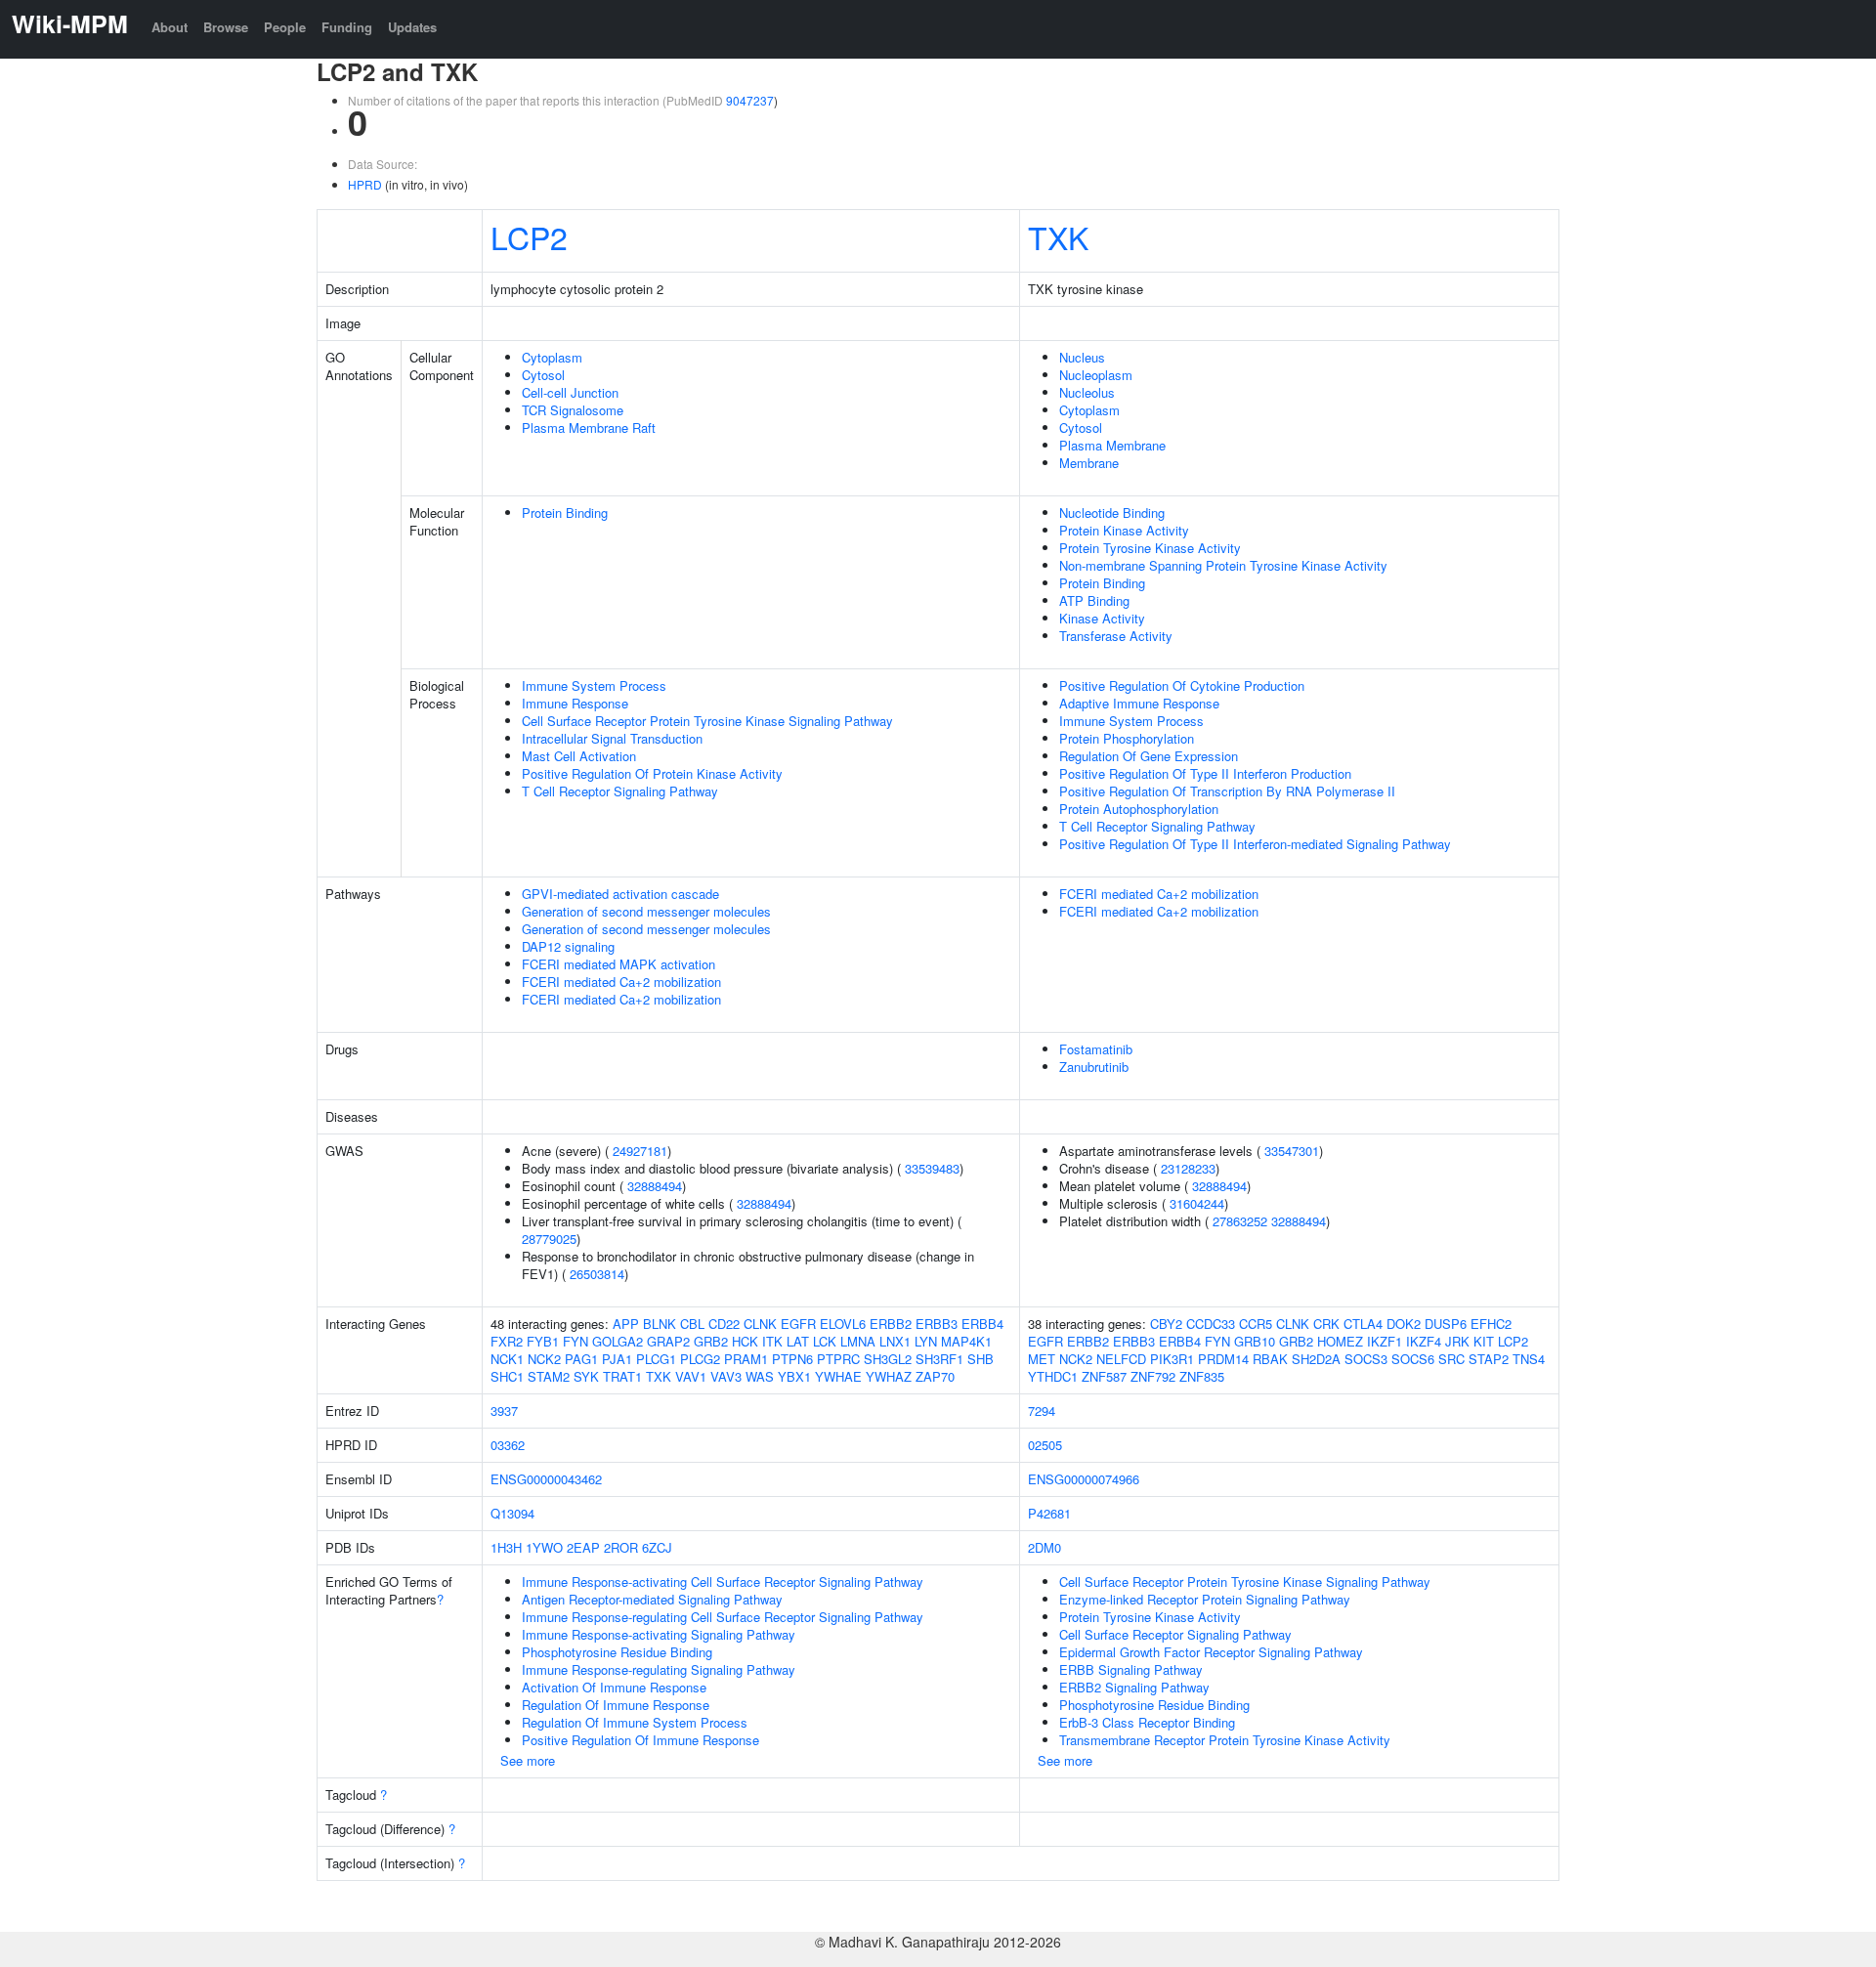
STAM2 (549, 1376)
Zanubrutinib (1094, 1067)
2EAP (583, 1547)
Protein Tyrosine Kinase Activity (1150, 548)
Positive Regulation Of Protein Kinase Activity (652, 773)
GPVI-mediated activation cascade (620, 894)
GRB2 (711, 1341)
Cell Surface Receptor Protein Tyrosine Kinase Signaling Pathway (707, 721)
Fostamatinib (1096, 1049)
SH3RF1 (939, 1359)
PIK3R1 (1172, 1359)
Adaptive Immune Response (1139, 703)
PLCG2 (700, 1359)
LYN (926, 1341)
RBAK (1270, 1359)
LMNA (858, 1341)
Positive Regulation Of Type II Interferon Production (1205, 773)
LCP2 (529, 236)
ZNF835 (1202, 1376)
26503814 (597, 1274)
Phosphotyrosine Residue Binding (617, 1652)
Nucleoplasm (1096, 375)
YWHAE (838, 1376)
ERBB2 (891, 1324)
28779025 (549, 1239)
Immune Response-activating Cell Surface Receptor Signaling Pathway (723, 1582)
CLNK (760, 1324)
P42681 (1049, 1513)
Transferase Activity (1116, 636)
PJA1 (617, 1359)
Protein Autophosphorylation (1139, 809)
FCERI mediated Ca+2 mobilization (621, 982)
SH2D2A (1316, 1359)
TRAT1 (622, 1376)
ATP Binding (1094, 600)
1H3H (506, 1547)
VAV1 (691, 1376)
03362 (508, 1445)
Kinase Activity (1102, 618)
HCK (745, 1341)
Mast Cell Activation (579, 756)
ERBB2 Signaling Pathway (1134, 1687)
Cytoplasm (552, 357)
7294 (1042, 1411)
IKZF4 (1424, 1341)
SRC (1451, 1359)
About (170, 27)
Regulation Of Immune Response (616, 1705)
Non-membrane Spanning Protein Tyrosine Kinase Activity (1223, 565)
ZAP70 (935, 1376)
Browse (226, 27)
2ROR (621, 1547)
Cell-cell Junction (570, 392)
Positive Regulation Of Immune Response (640, 1740)
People (285, 27)
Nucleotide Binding (1112, 513)
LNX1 (895, 1341)
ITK (772, 1341)
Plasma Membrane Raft (589, 428)
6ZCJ (657, 1547)
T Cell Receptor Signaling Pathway (620, 791)
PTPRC (838, 1359)
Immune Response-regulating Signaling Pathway (659, 1669)
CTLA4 (1363, 1324)
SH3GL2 (888, 1359)
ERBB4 (982, 1324)
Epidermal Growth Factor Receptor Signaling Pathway (1211, 1652)
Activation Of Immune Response (614, 1687)
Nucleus (1082, 357)
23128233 (1188, 1168)
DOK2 (1404, 1324)
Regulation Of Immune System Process (635, 1722)
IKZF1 (1385, 1341)
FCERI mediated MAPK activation (618, 964)
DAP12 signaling (568, 946)
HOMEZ (1340, 1341)
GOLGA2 (618, 1341)
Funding (347, 27)
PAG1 (581, 1359)
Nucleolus (1087, 392)
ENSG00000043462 (546, 1479)
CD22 (724, 1324)
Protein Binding (565, 513)
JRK (1457, 1341)
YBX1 (794, 1376)
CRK (1326, 1324)
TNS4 (1529, 1359)
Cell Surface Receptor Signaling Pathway (1175, 1634)
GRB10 (1255, 1341)
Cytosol (543, 375)
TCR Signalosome (573, 410)
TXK (1058, 236)
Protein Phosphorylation (1127, 738)
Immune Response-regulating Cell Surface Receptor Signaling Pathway (723, 1617)
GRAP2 (668, 1341)
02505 (1045, 1445)
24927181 (640, 1151)
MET (1042, 1359)
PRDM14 (1223, 1359)
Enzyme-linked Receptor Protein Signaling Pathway (1205, 1599)
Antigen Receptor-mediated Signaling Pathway (652, 1599)
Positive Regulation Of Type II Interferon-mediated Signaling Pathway (1255, 844)
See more (528, 1760)
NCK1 (507, 1359)
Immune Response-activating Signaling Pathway (659, 1634)
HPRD (365, 184)
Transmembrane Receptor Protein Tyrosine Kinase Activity (1225, 1740)
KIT (1484, 1341)
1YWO (544, 1547)
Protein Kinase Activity (1124, 530)
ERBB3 (937, 1324)
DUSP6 (1446, 1324)
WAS (760, 1376)
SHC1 (507, 1376)
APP (626, 1324)
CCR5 (1256, 1324)
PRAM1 (746, 1359)
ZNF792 (1153, 1376)
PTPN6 (792, 1359)
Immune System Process (594, 685)
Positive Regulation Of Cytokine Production (1182, 685)
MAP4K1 (966, 1341)
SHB (981, 1359)
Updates (412, 27)
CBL (692, 1324)
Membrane (1089, 463)
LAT (798, 1341)
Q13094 (512, 1513)
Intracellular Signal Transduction (612, 738)
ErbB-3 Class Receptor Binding (1147, 1722)
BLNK (660, 1324)
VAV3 (726, 1376)
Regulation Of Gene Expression (1149, 756)
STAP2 (1489, 1359)
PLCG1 (656, 1359)
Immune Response (575, 703)
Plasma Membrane (1112, 445)
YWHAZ (889, 1376)
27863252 (1240, 1221)
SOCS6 (1413, 1359)
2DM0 (1045, 1547)
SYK (586, 1376)
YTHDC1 (1053, 1376)
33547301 (1292, 1151)
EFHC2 (1491, 1324)
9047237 (750, 100)
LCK (825, 1341)
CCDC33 (1211, 1324)
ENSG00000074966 (1084, 1479)
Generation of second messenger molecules (646, 911)
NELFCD (1121, 1359)
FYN (576, 1341)
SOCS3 (1366, 1359)
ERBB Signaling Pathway (1131, 1669)
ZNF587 (1104, 1376)
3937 (504, 1411)
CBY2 (1166, 1324)
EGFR (798, 1324)
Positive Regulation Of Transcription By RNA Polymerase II (1227, 791)
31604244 (1197, 1203)
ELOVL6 (843, 1324)
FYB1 (543, 1341)
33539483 (932, 1168)
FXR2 (507, 1341)
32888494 (655, 1186)
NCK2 (544, 1359)
